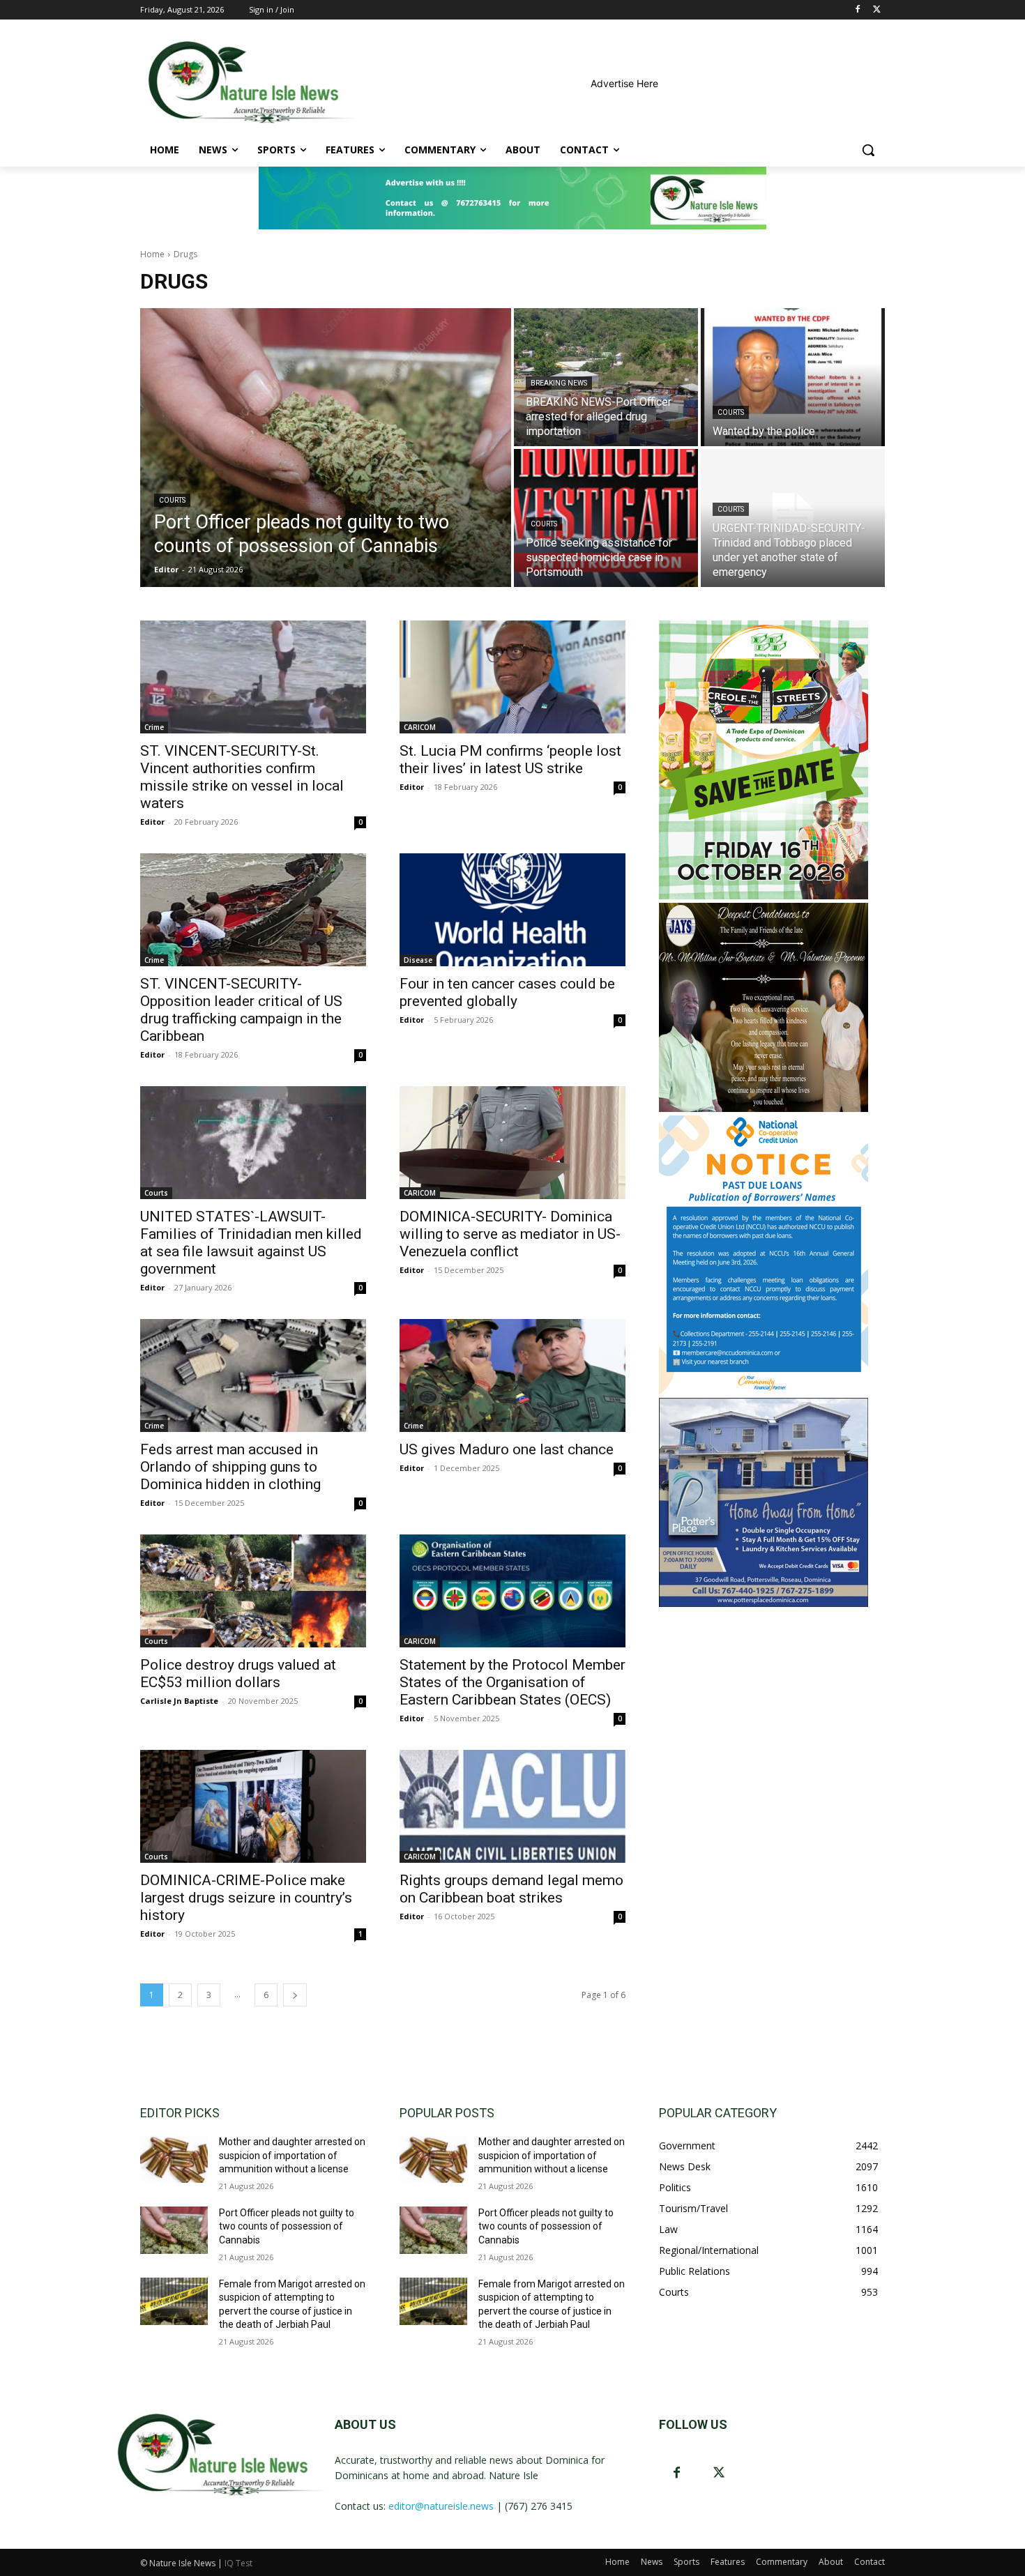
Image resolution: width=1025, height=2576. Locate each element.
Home (152, 254)
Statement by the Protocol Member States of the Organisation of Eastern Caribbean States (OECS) (512, 1682)
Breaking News (559, 383)
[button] (868, 150)
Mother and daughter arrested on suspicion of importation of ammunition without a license (292, 2155)
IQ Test (238, 2563)
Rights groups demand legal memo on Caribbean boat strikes (511, 1889)
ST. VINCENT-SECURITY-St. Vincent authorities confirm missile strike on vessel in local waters (242, 777)
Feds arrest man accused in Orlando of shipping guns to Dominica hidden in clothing (230, 1467)
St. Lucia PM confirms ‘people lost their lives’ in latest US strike (510, 760)
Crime (154, 727)
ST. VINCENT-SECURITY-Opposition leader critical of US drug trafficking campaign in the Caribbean (241, 1010)
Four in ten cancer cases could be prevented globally (507, 992)
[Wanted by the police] (793, 377)
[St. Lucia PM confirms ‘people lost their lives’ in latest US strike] (512, 677)
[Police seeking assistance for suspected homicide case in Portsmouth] (606, 518)
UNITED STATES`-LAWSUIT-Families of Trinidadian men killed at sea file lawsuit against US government (251, 1243)
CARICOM (420, 727)
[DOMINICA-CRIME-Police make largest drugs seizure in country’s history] (253, 1806)
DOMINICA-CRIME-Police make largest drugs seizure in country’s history (246, 1898)
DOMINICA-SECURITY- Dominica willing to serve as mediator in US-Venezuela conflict (510, 1234)
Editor (152, 822)
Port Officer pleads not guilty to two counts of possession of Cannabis (287, 2226)
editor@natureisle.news (441, 2506)
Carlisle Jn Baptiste (179, 1701)
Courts (172, 500)
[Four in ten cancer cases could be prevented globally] (512, 910)
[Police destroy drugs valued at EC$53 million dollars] (253, 1591)
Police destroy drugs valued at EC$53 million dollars (238, 1674)
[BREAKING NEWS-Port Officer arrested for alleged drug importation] (606, 377)
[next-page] (295, 1995)
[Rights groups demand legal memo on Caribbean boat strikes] (512, 1806)
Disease (418, 960)
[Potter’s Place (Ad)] (764, 1603)
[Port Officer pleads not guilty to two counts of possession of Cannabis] (326, 448)
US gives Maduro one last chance (507, 1449)
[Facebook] (857, 10)
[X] (877, 10)
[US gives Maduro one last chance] (512, 1375)
